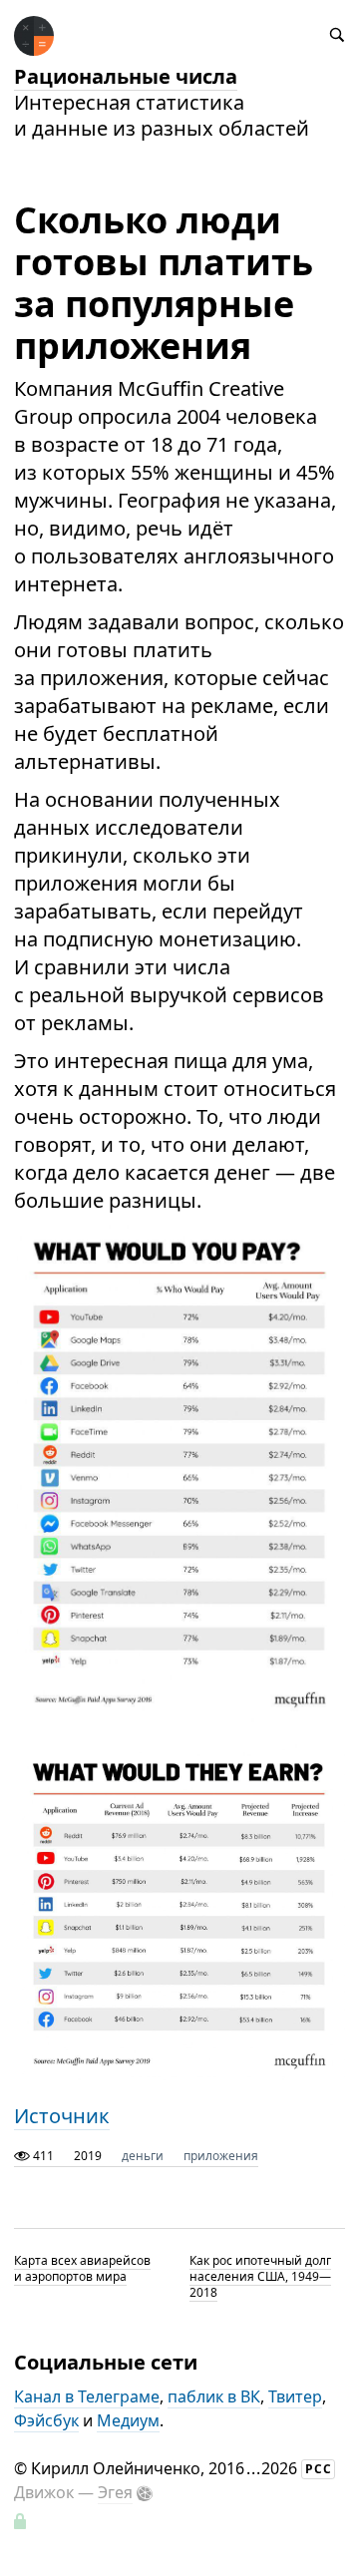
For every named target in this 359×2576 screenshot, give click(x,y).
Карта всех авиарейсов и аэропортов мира (82, 2268)
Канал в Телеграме (87, 2396)
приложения (221, 2156)
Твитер (295, 2396)
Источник (62, 2116)
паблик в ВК (214, 2396)
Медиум (128, 2420)
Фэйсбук (46, 2420)
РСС (319, 2469)
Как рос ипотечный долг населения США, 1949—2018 (260, 2276)
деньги (143, 2156)
